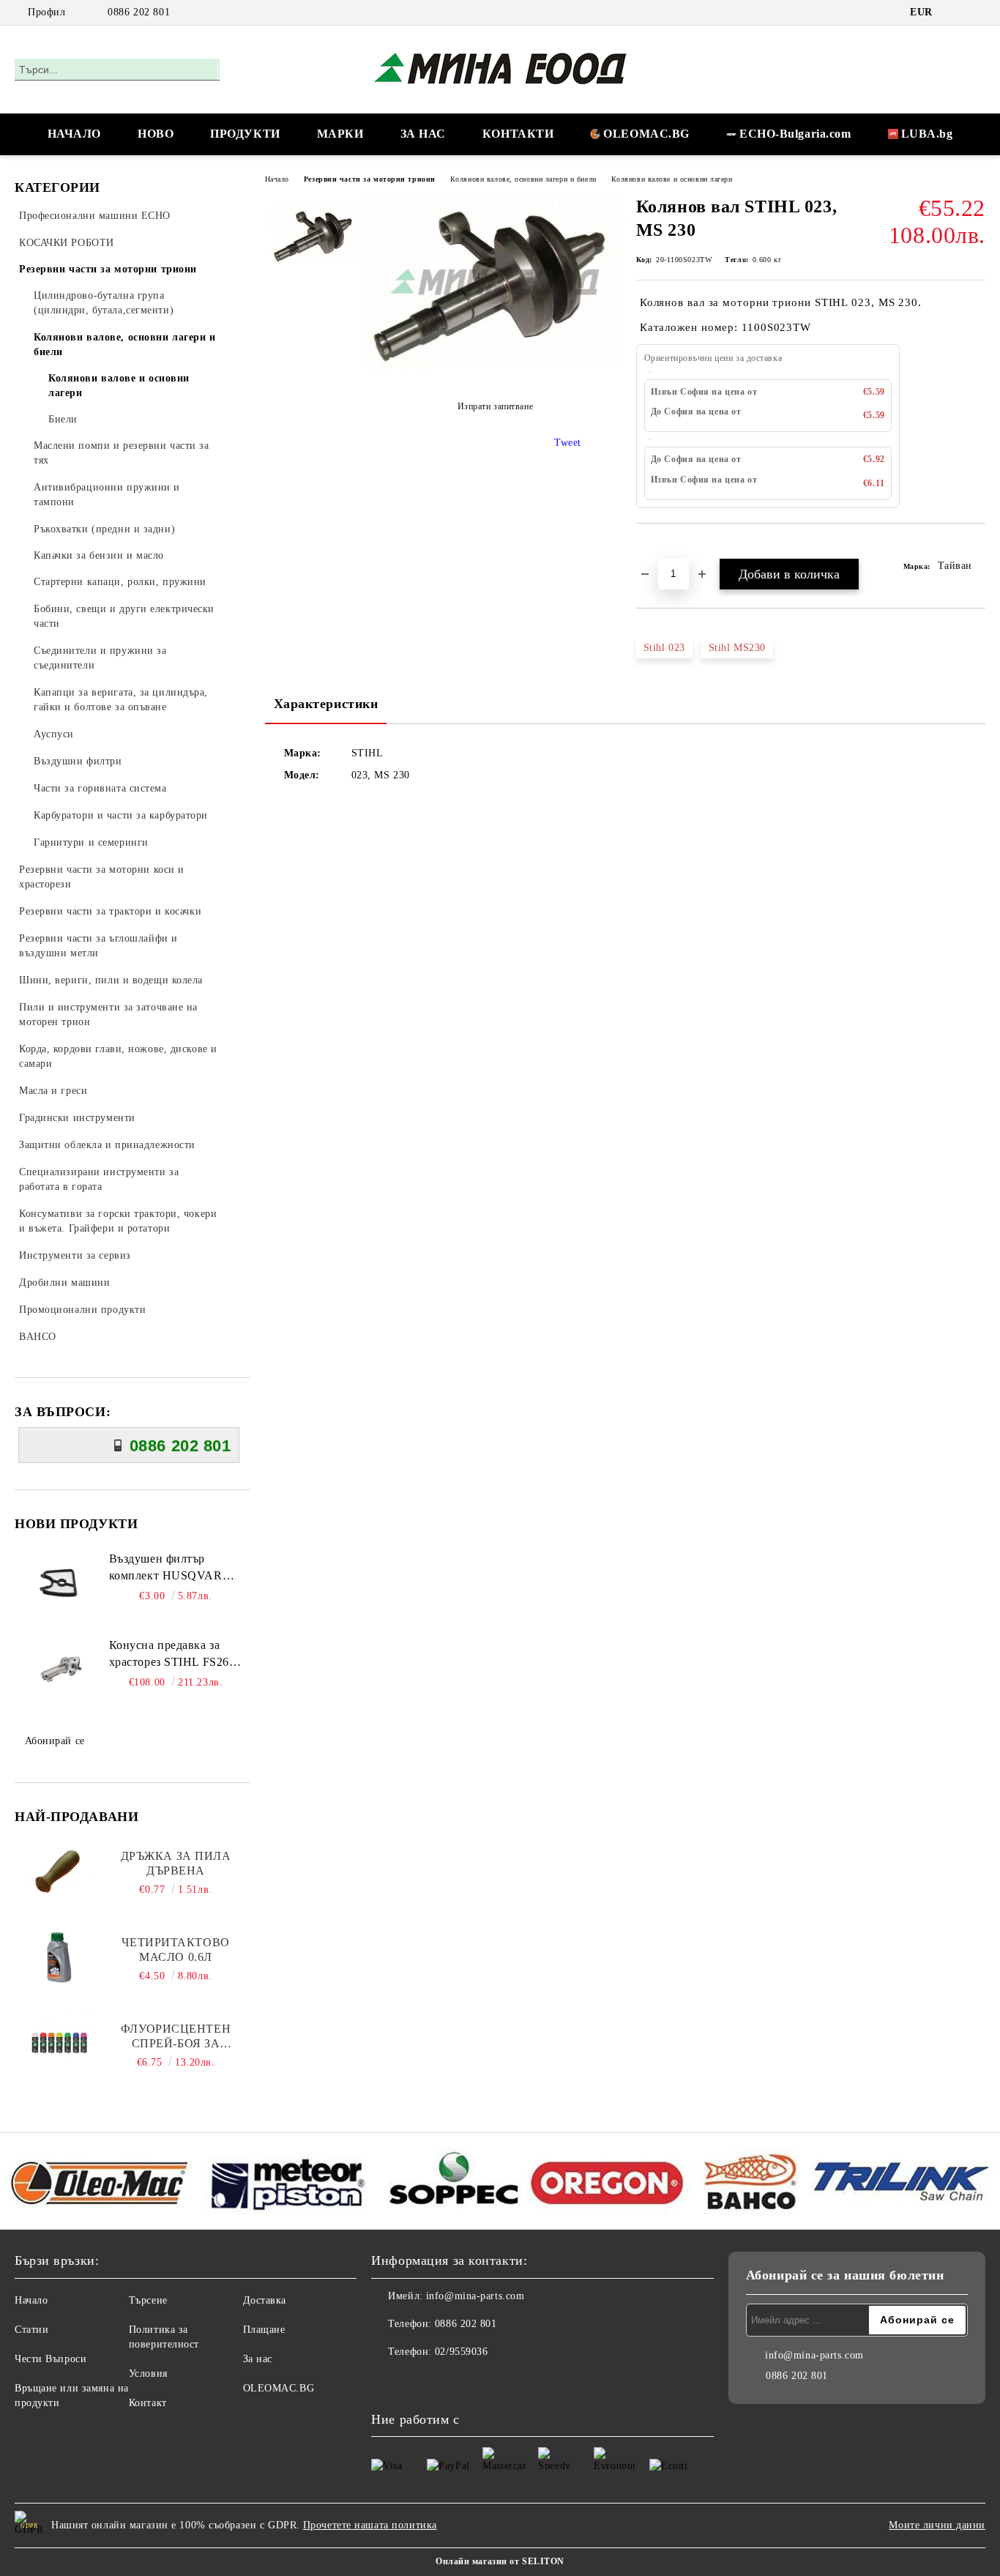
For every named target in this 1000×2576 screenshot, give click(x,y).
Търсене (148, 2300)
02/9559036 (462, 2352)
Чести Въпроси (51, 2359)
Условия (148, 2374)
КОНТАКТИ (518, 134)
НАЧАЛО (74, 134)
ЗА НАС (423, 134)
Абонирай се (55, 1741)
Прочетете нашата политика (370, 2525)
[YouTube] (977, 12)
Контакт (148, 2403)
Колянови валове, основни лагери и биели (523, 179)
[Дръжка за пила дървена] (60, 1869)
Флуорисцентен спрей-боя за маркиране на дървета (176, 2037)
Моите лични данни (937, 2525)
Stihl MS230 (737, 648)
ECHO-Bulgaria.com (795, 134)
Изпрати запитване (495, 406)
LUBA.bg (927, 134)
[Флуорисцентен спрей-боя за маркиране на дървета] (60, 2042)
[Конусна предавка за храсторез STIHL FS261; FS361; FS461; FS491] (60, 1670)
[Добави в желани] (664, 548)
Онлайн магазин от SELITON (500, 2561)
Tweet (568, 443)
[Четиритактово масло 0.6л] (60, 1956)
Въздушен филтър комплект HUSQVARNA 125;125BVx (175, 1568)
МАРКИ (340, 134)
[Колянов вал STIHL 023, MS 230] (495, 366)
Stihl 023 (664, 648)
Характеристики (326, 704)
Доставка (265, 2300)
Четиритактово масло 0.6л (175, 1950)
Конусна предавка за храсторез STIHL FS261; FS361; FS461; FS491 (174, 1655)
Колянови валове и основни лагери (672, 179)
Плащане (264, 2330)
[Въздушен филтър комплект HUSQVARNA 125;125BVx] (60, 1584)
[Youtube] (415, 2381)
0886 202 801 (139, 12)
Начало (277, 179)
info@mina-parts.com (475, 2296)
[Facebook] (955, 12)
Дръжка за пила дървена (176, 1863)
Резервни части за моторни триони (370, 179)
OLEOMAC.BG (646, 134)
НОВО (156, 134)
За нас (258, 2359)
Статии (31, 2330)
